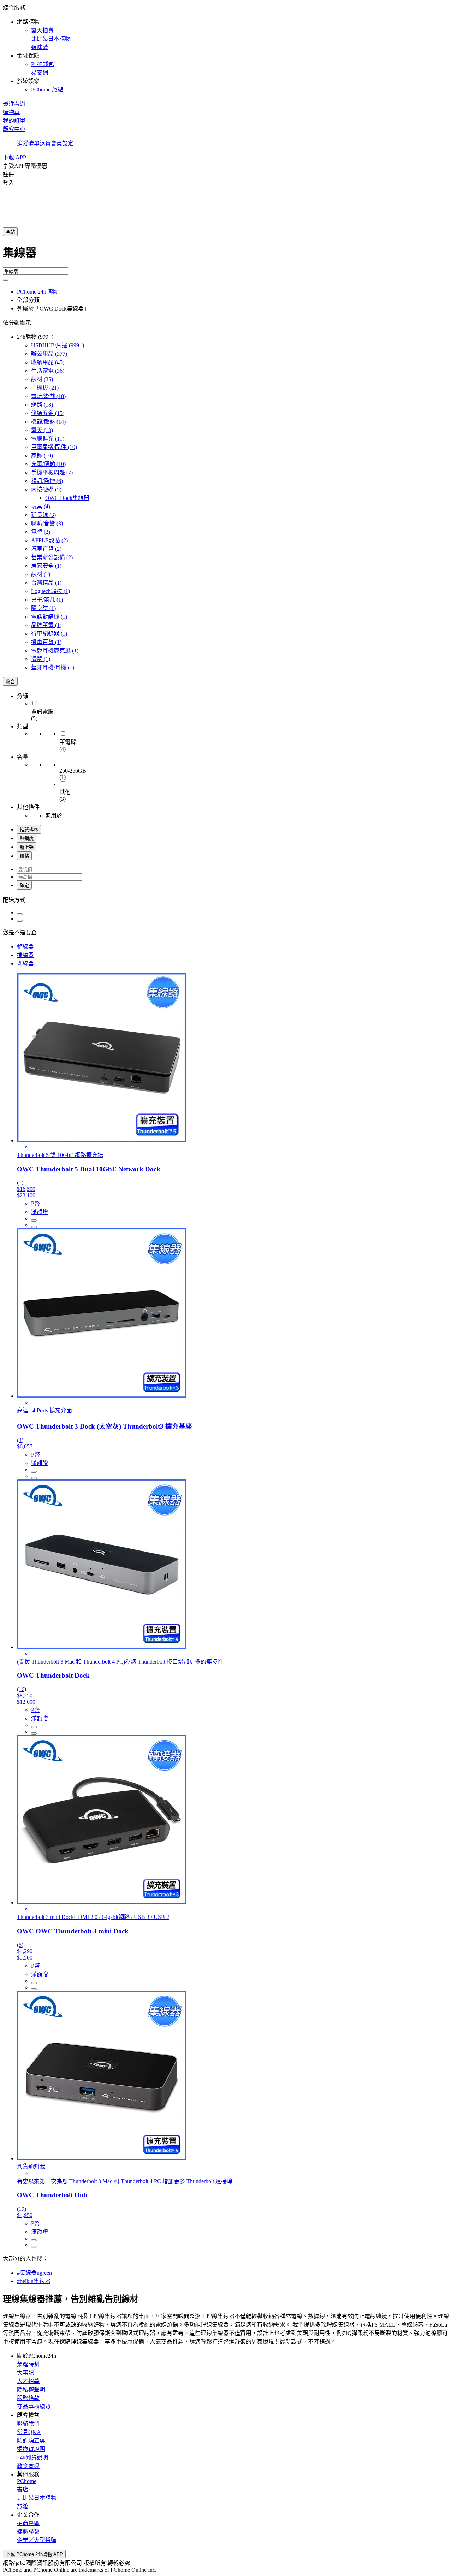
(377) (49, 354)
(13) (42, 430)
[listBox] (226, 899)
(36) (48, 371)
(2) (41, 532)
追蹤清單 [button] (28, 143)
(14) (48, 422)
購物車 (11, 112)
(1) (46, 566)
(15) (48, 413)
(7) (52, 472)
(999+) (58, 345)
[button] (226, 48)
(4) (41, 506)
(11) (48, 439)
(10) (54, 447)
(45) (48, 362)
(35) (42, 379)
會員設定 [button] (62, 143)
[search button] (6, 280)
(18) (48, 396)
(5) (46, 489)
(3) (43, 515)
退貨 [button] (45, 143)
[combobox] (226, 255)
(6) (47, 481)
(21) (45, 388)
